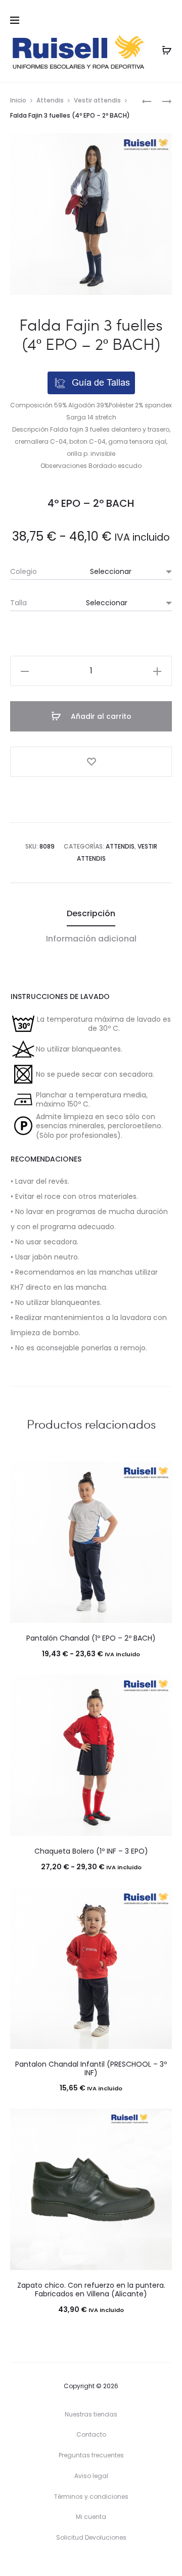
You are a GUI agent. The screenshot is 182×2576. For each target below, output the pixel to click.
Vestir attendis (97, 100)
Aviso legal (91, 2476)
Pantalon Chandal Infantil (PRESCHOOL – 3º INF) (91, 2068)
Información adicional (91, 939)
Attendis (50, 100)
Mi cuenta (91, 2517)
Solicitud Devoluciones (91, 2537)
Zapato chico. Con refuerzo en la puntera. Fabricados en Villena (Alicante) (91, 2290)
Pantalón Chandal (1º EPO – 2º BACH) (91, 1638)
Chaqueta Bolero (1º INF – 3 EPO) (91, 1851)
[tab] (91, 914)
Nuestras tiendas (91, 2414)
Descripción (91, 913)
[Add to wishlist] (91, 762)
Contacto (91, 2434)
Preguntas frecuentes (91, 2455)
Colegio (24, 571)
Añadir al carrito (100, 716)
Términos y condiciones (91, 2496)
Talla (18, 603)
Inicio (18, 100)
